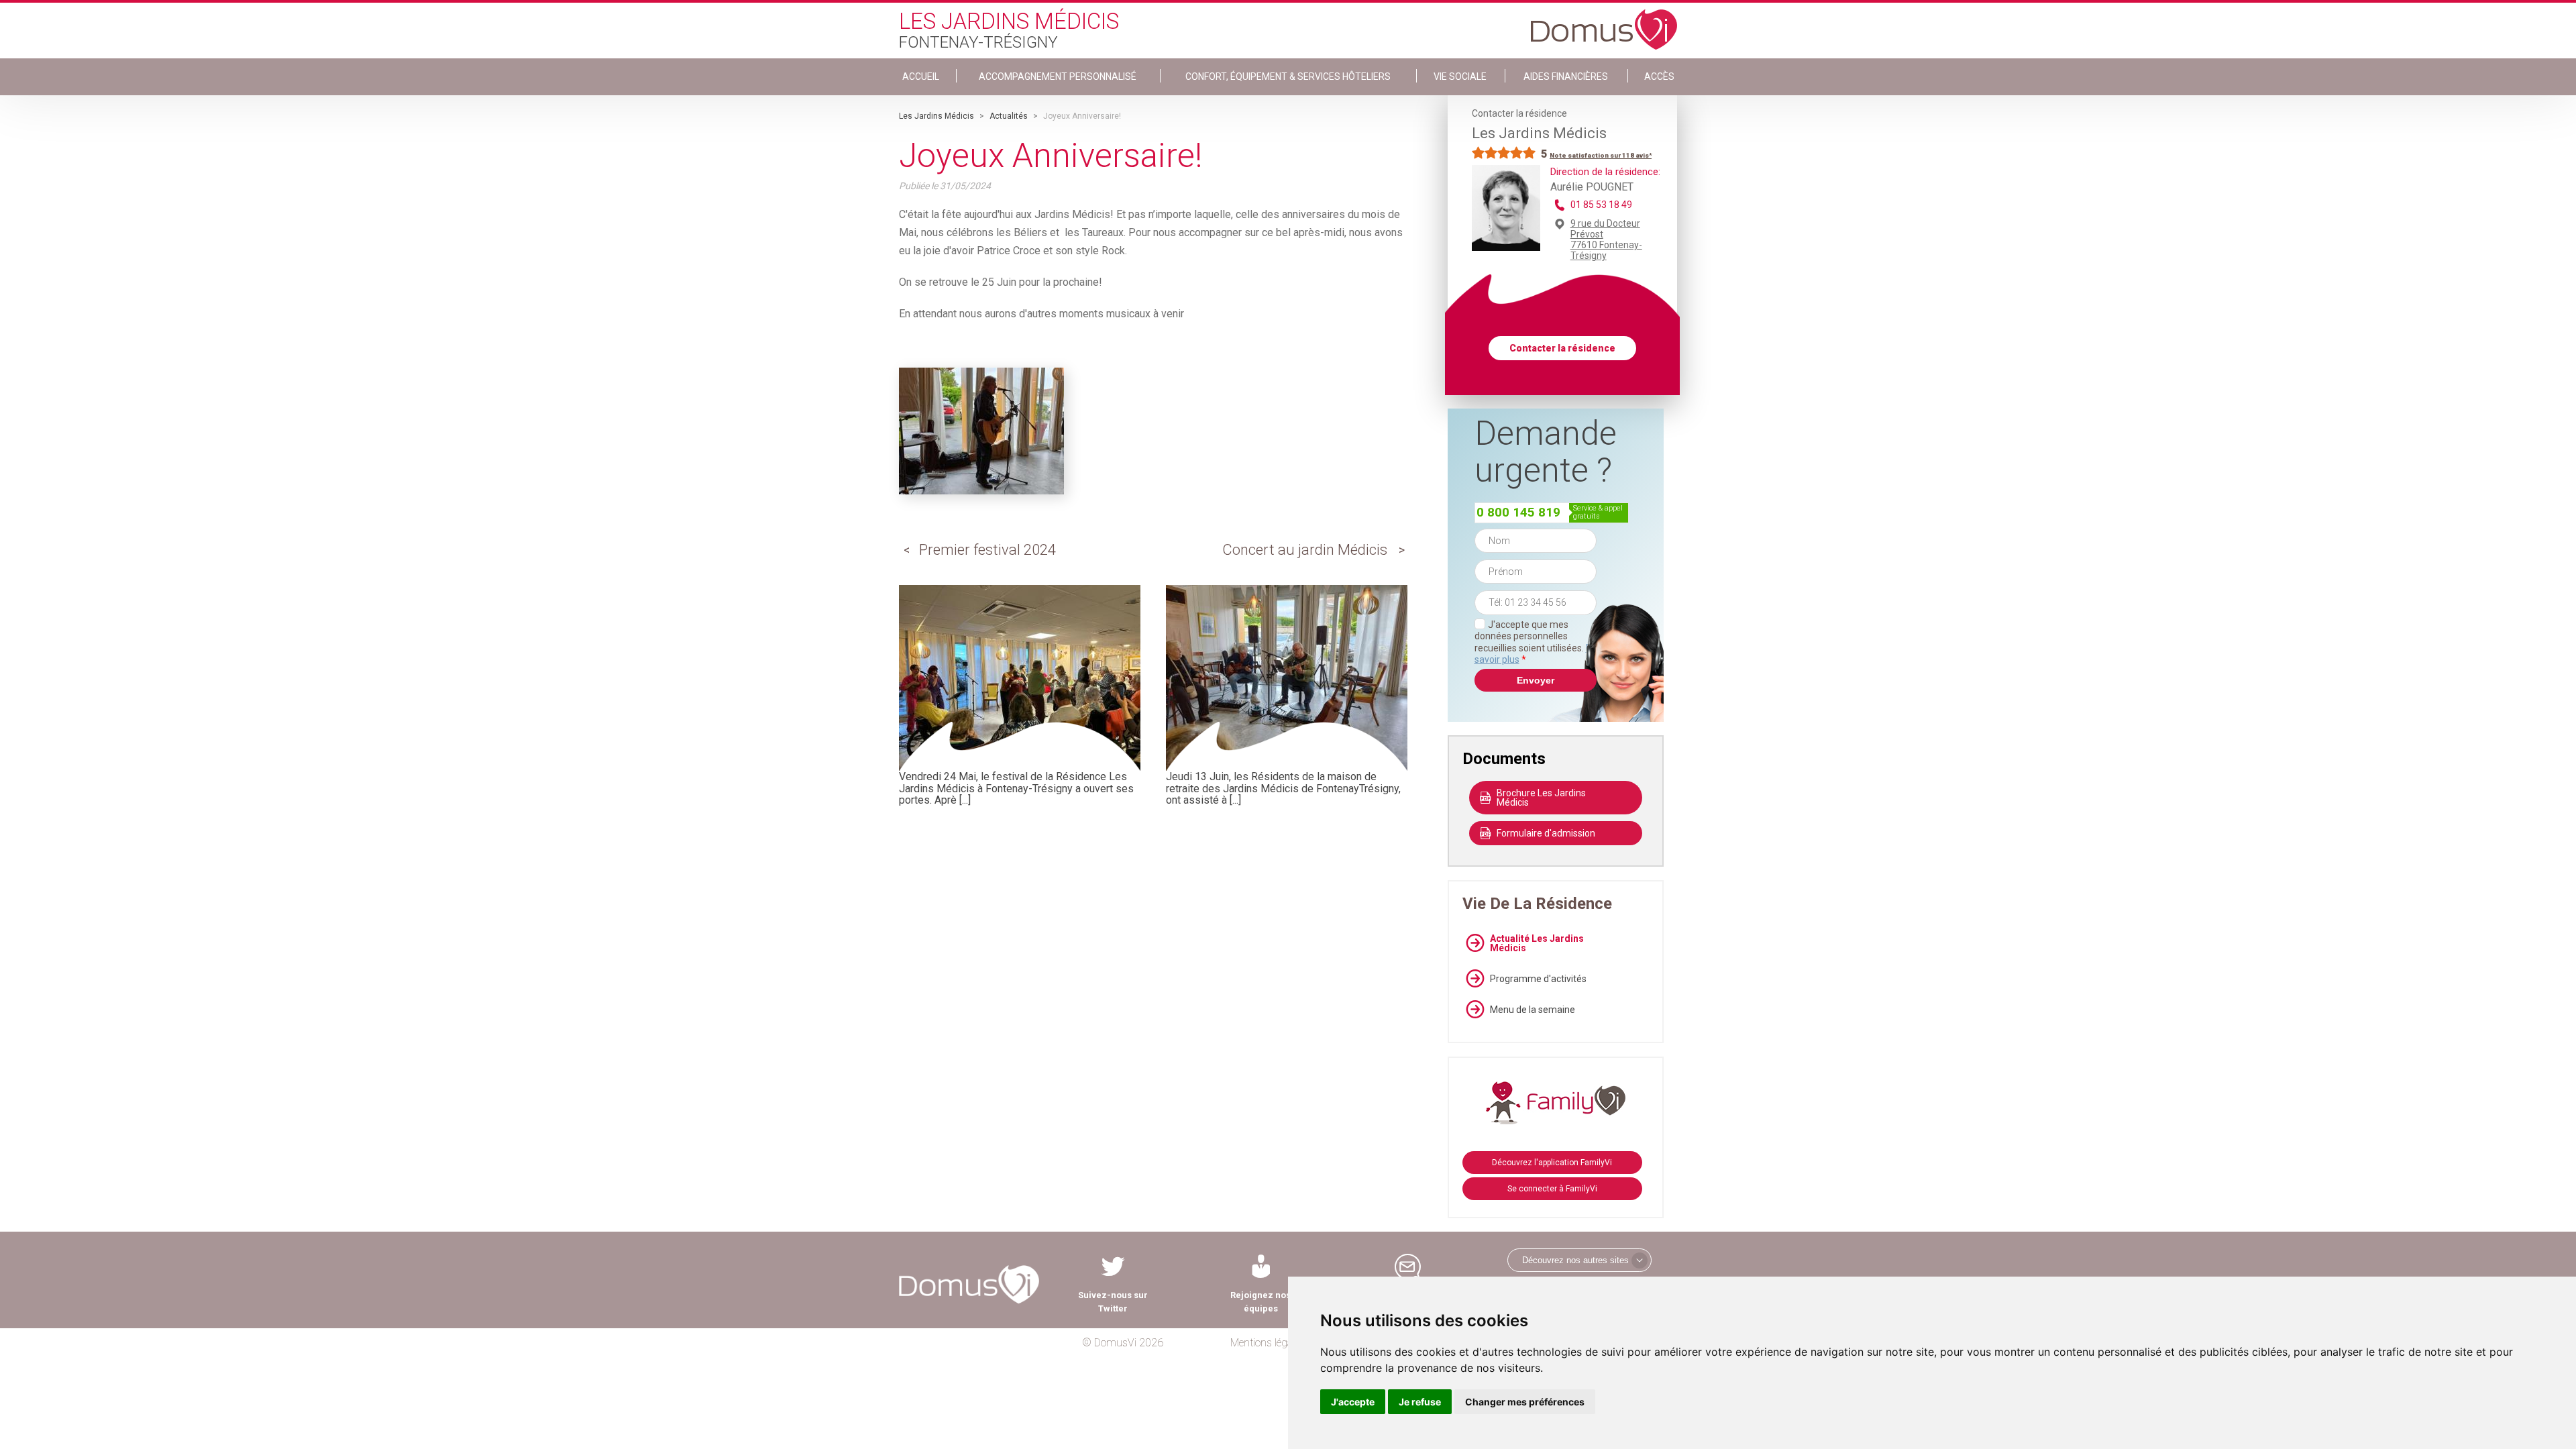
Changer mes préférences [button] (1525, 1402)
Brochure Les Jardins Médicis (1541, 798)
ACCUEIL (921, 76)
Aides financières (1566, 76)
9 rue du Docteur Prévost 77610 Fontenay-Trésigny (1606, 239)
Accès (1659, 76)
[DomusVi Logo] (1604, 23)
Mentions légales (1268, 1343)
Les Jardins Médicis (936, 116)
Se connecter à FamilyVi (1552, 1189)
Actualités (1009, 116)
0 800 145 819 (1518, 512)
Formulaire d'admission (1546, 833)
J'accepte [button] (1353, 1402)
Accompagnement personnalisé (1058, 76)
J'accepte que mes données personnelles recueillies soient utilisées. (1536, 642)
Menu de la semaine (1533, 1010)
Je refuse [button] (1420, 1402)
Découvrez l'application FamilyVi (1552, 1163)
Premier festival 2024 (987, 550)
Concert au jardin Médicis (1305, 550)
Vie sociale (1460, 76)
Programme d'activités (1538, 979)
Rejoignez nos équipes (1260, 1302)
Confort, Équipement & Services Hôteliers (1288, 76)
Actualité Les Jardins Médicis (1537, 943)
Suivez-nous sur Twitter (1113, 1302)
